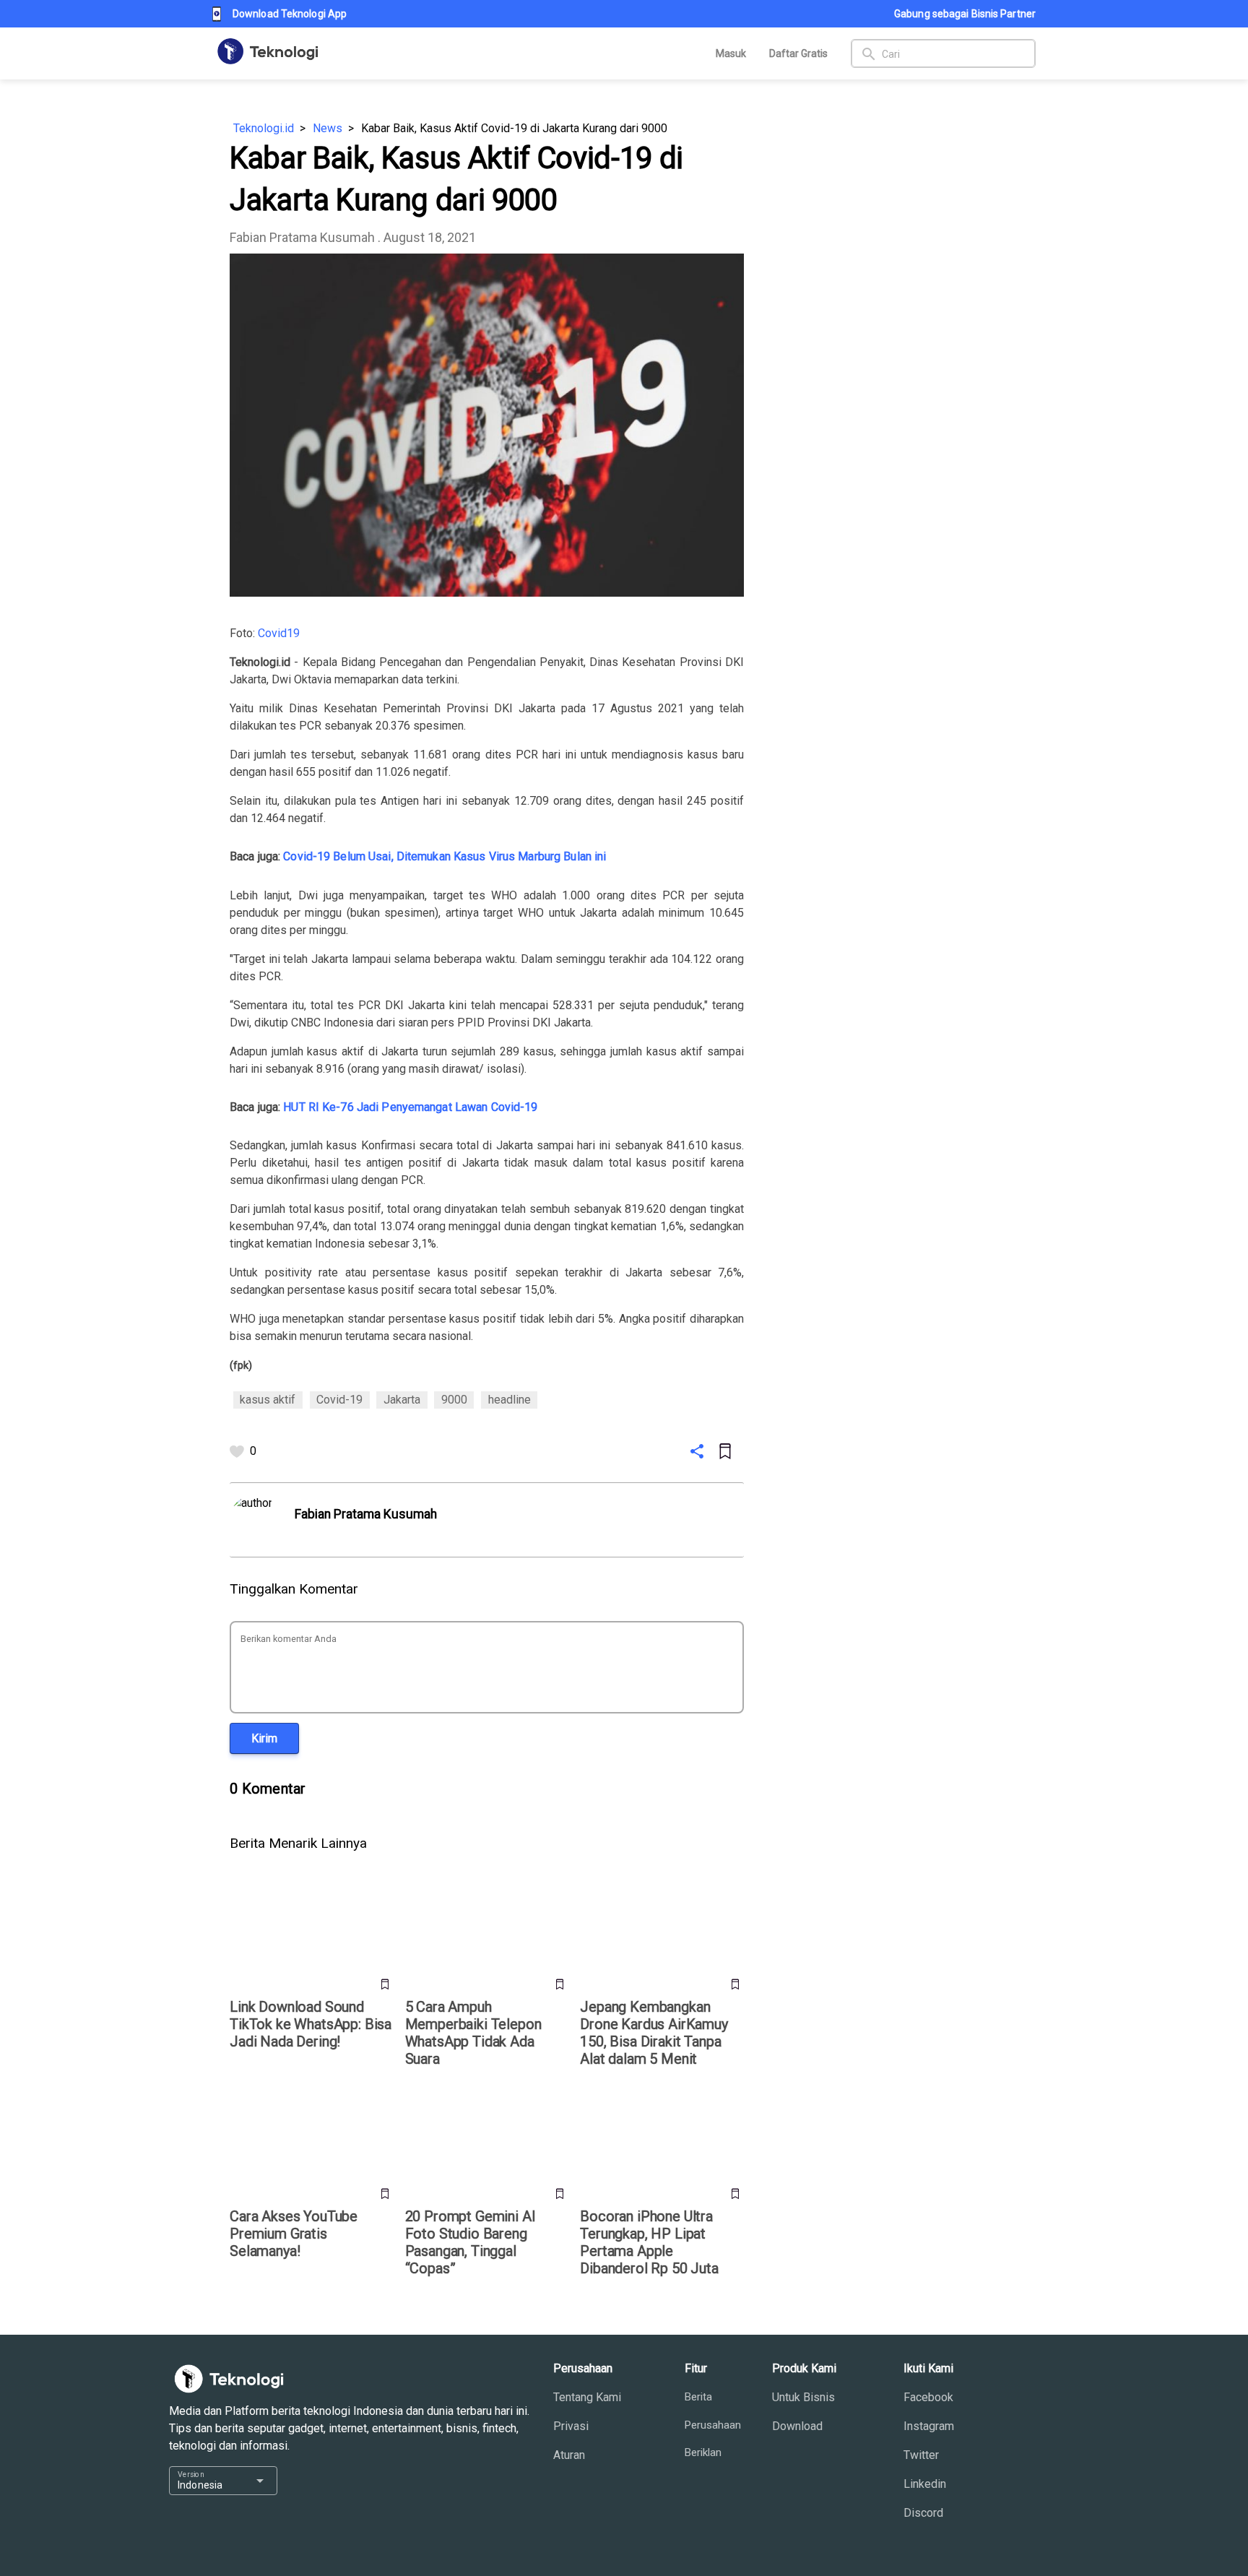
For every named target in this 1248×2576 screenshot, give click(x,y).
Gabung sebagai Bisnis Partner (965, 14)
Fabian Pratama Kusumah (302, 237)
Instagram (929, 2426)
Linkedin (925, 2484)
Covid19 (279, 633)
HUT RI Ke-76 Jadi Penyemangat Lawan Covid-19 (410, 1107)
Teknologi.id (264, 128)
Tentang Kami (587, 2397)
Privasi (571, 2426)
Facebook (928, 2397)
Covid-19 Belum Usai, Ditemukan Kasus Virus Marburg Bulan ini (445, 856)
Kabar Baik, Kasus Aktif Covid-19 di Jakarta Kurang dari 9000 (514, 128)
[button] (264, 1738)
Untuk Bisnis (803, 2397)
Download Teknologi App (290, 14)
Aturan (569, 2455)
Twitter (921, 2455)
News (328, 128)
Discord (923, 2513)
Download (797, 2426)
